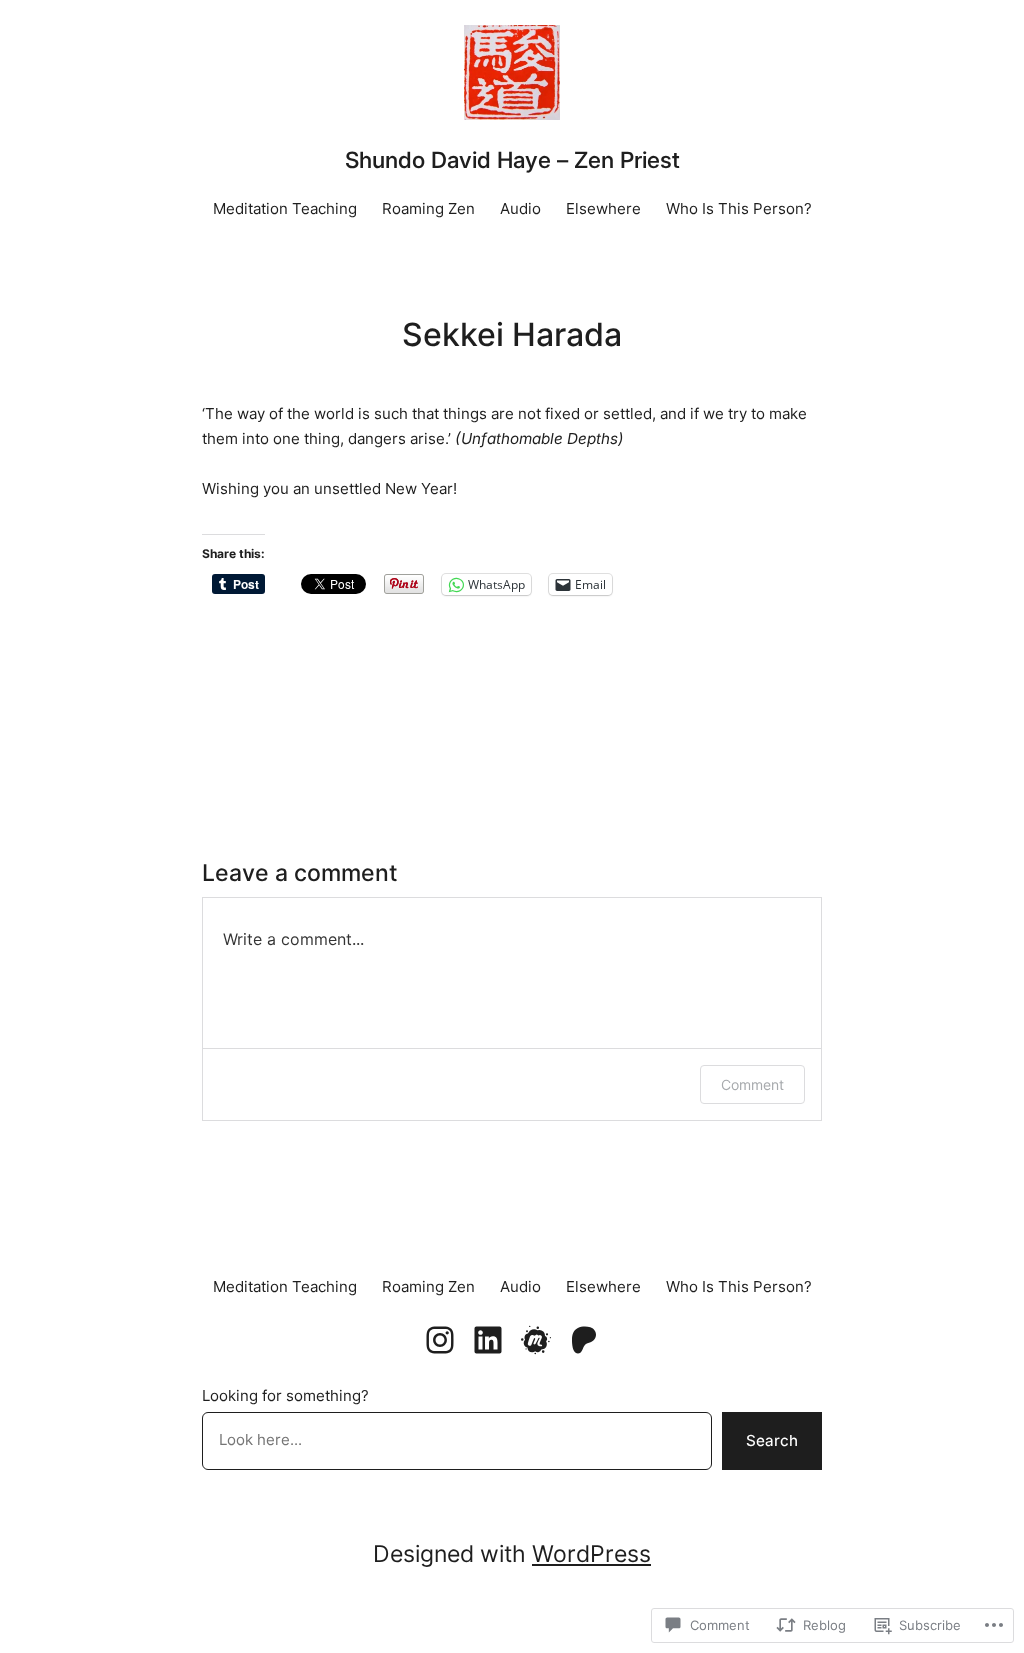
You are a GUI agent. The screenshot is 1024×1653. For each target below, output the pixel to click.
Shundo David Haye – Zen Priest (512, 159)
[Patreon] (584, 1340)
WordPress (591, 1553)
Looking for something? (285, 1395)
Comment (752, 1084)
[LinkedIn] (488, 1340)
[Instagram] (440, 1340)
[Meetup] (536, 1340)
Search (772, 1440)
